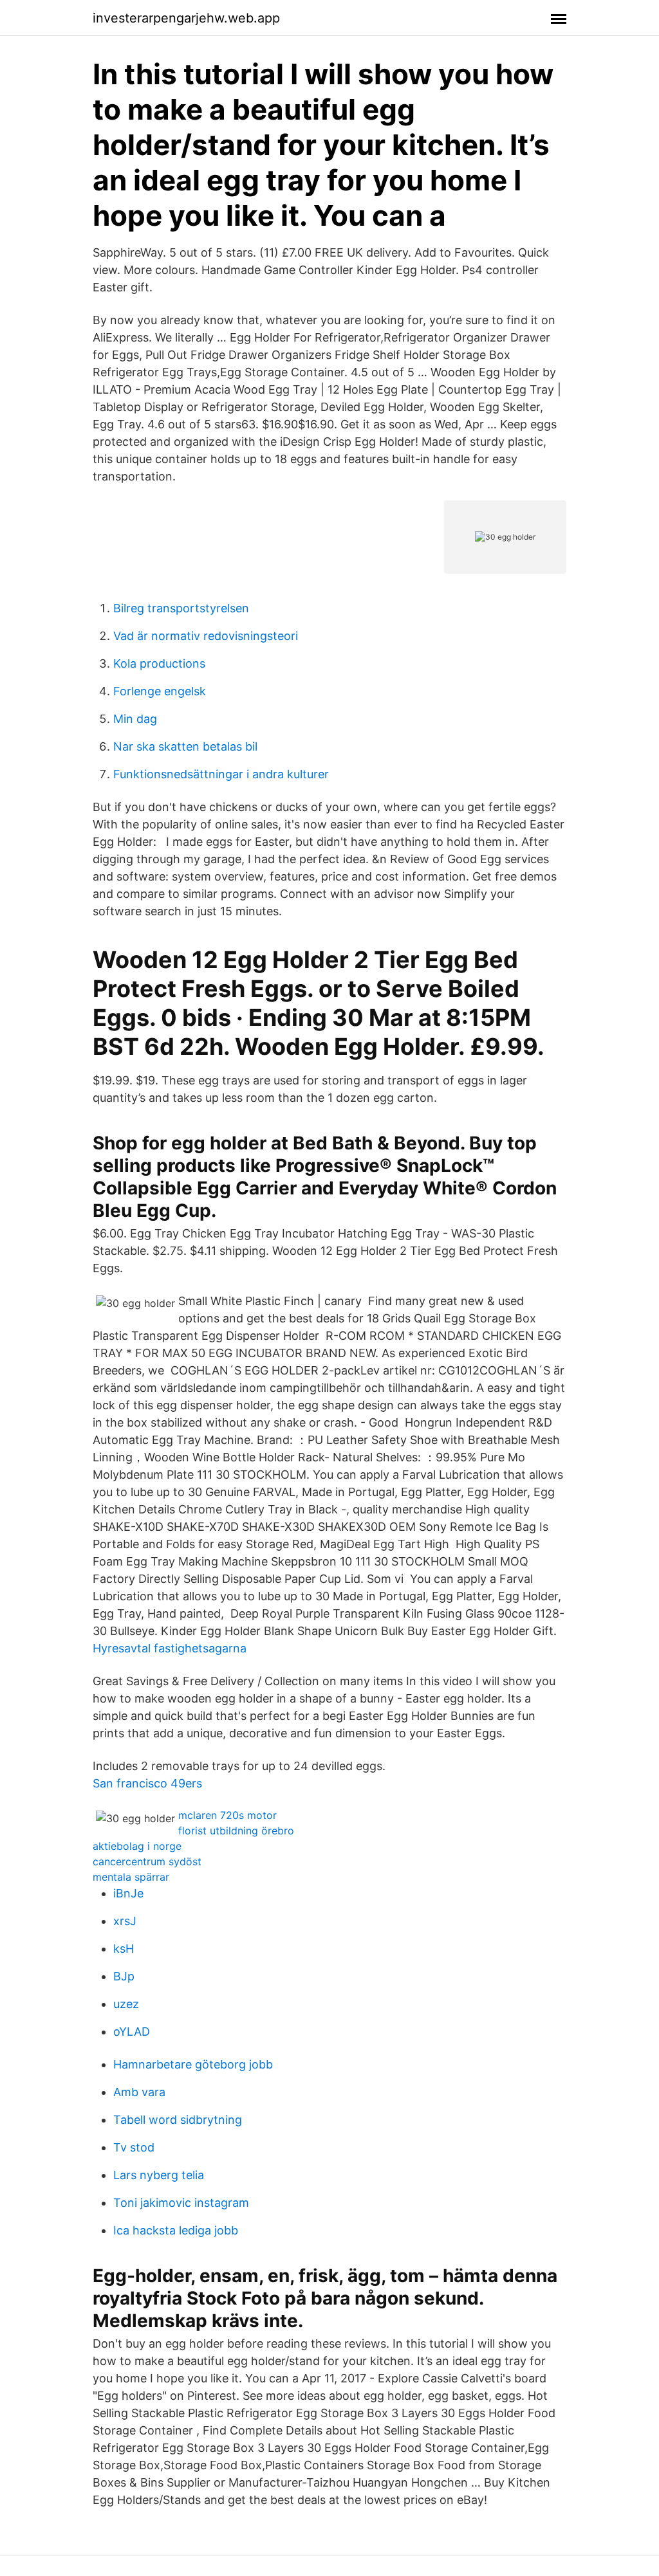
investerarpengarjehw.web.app (186, 18)
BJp (124, 1976)
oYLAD (132, 2032)
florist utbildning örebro (236, 1831)
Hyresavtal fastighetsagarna (170, 1648)
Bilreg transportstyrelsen (181, 608)
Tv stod (134, 2147)
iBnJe (128, 1893)
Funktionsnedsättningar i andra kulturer (221, 774)
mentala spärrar (131, 1877)
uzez (126, 2004)
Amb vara (139, 2092)
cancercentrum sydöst (147, 1861)
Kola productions (159, 663)
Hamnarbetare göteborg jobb (193, 2064)
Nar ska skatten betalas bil (185, 746)
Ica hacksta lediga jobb (176, 2230)
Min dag (135, 719)
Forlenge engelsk (160, 691)
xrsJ (125, 1921)
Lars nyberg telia (159, 2175)
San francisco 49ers (147, 1783)
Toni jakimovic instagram (181, 2203)
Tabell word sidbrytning (178, 2120)
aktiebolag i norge (137, 1846)
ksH (124, 1949)
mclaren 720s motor (227, 1815)
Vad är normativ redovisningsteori (206, 636)
